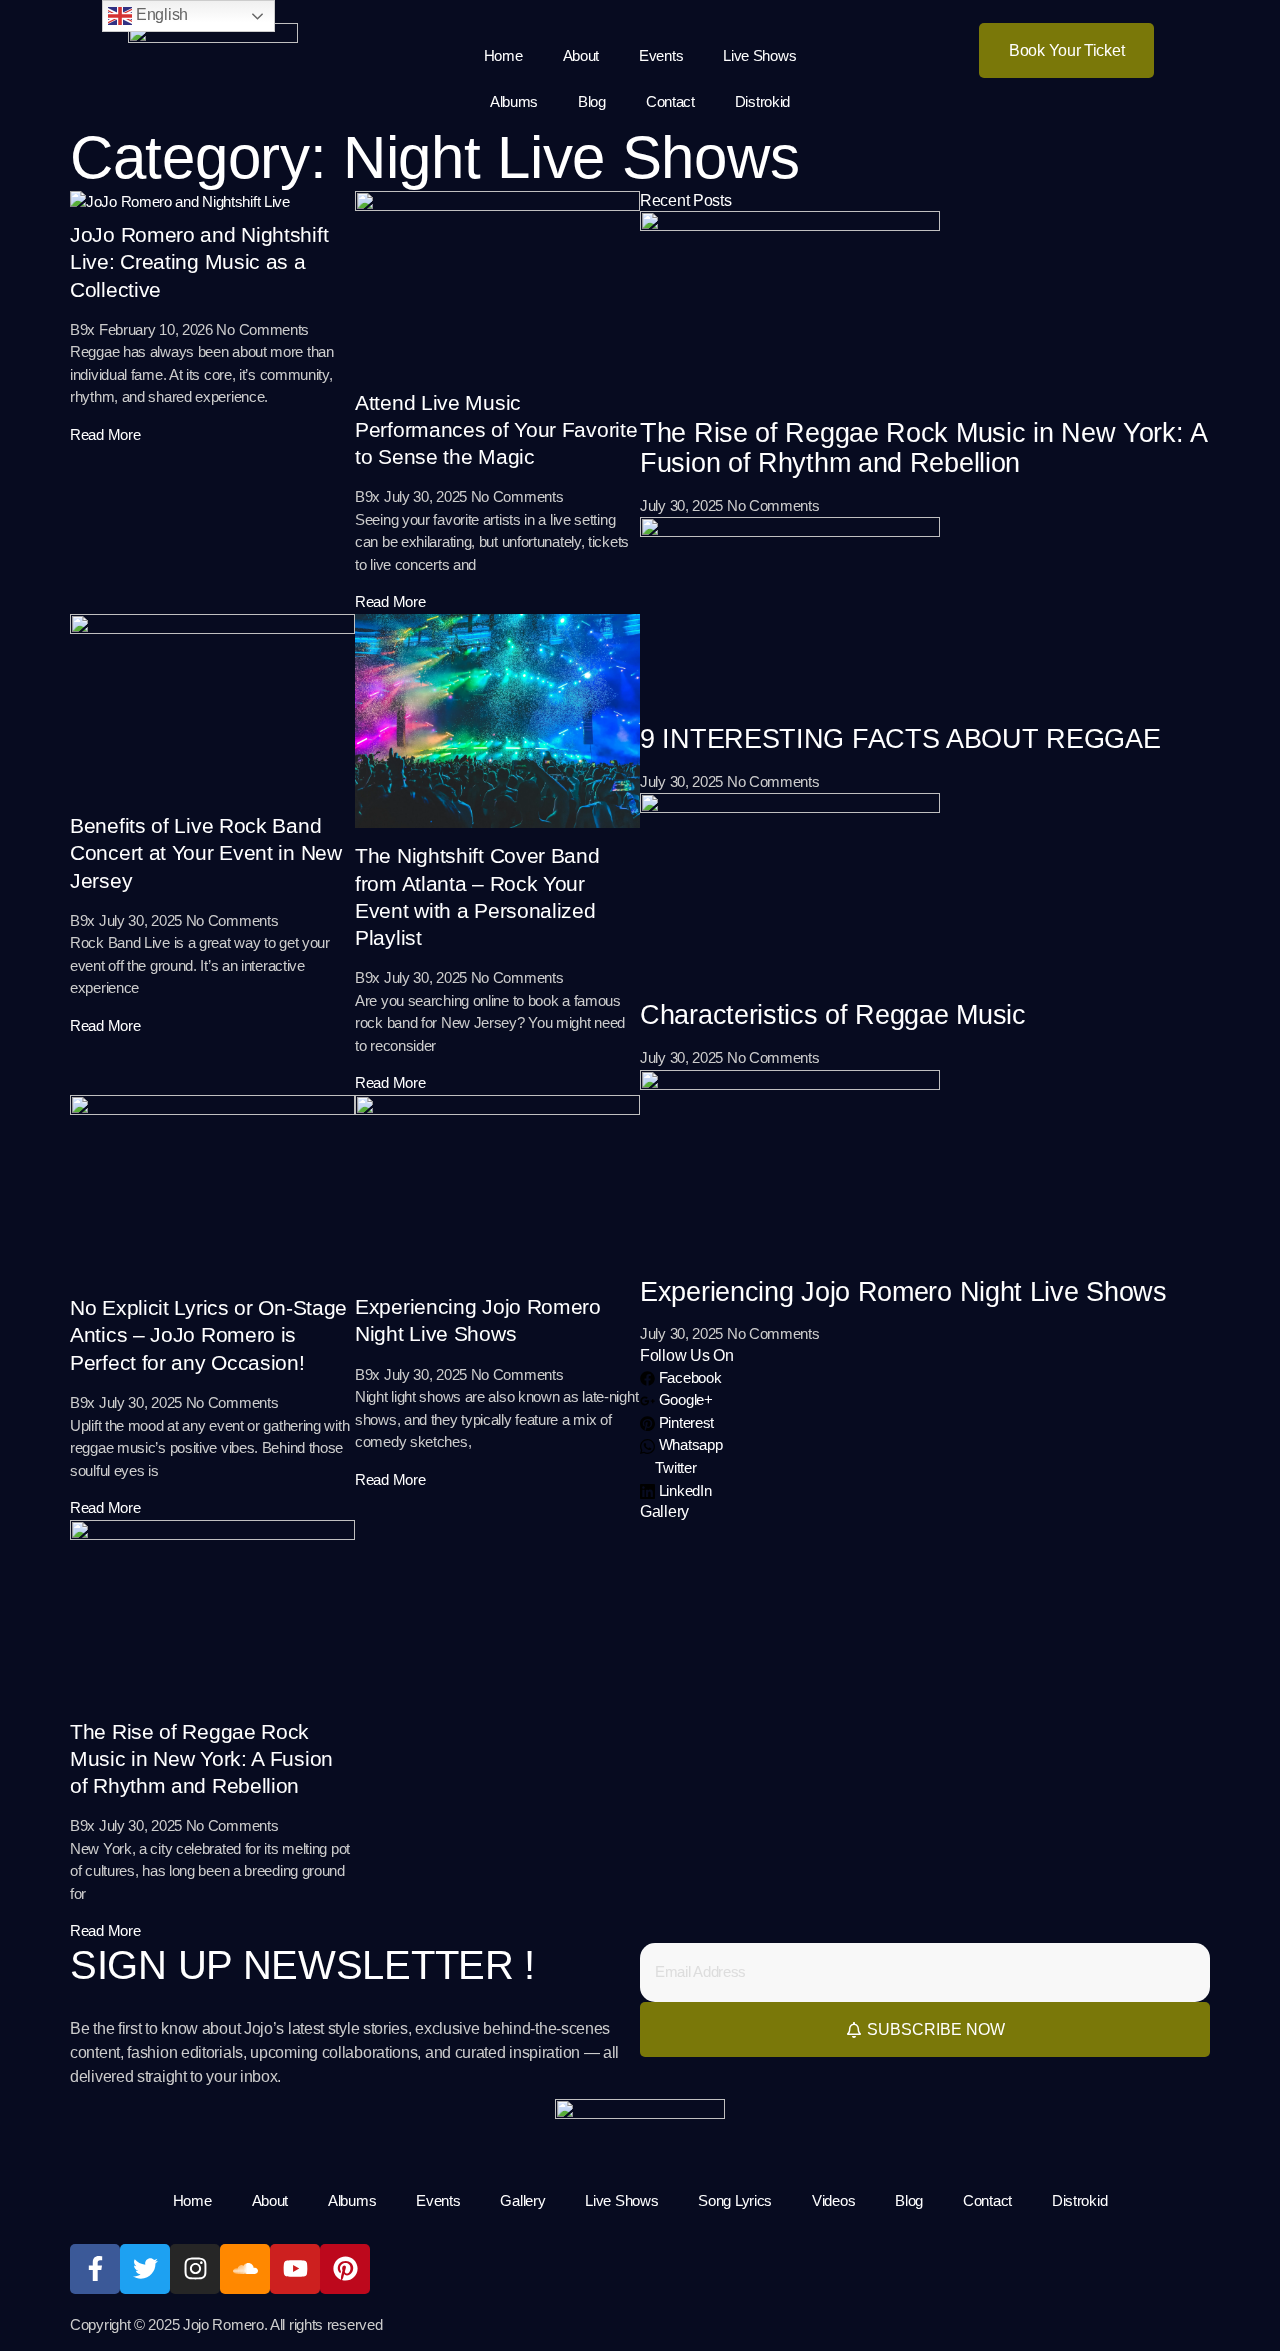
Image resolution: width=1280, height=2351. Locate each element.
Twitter (674, 1467)
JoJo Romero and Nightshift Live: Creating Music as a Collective (199, 262)
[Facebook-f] (95, 2269)
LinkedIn (683, 1490)
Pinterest (684, 1422)
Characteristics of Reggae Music (833, 1015)
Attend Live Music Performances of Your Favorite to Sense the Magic (496, 430)
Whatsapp (688, 1444)
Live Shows (759, 55)
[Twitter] (145, 2269)
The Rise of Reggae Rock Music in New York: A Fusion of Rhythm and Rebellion (201, 1759)
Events (661, 55)
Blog (592, 101)
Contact (670, 101)
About (581, 55)
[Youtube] (295, 2269)
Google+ (684, 1399)
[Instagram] (195, 2269)
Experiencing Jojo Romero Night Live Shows (903, 1292)
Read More (105, 434)
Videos (833, 2200)
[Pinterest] (345, 2269)
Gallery (522, 2200)
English (160, 14)
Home (503, 55)
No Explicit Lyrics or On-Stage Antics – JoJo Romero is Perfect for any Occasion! (208, 1335)
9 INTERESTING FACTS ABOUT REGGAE (900, 739)
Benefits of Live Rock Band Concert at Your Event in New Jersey (206, 853)
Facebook (688, 1377)
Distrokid (762, 101)
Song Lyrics (735, 2200)
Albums (514, 101)
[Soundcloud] (245, 2269)
